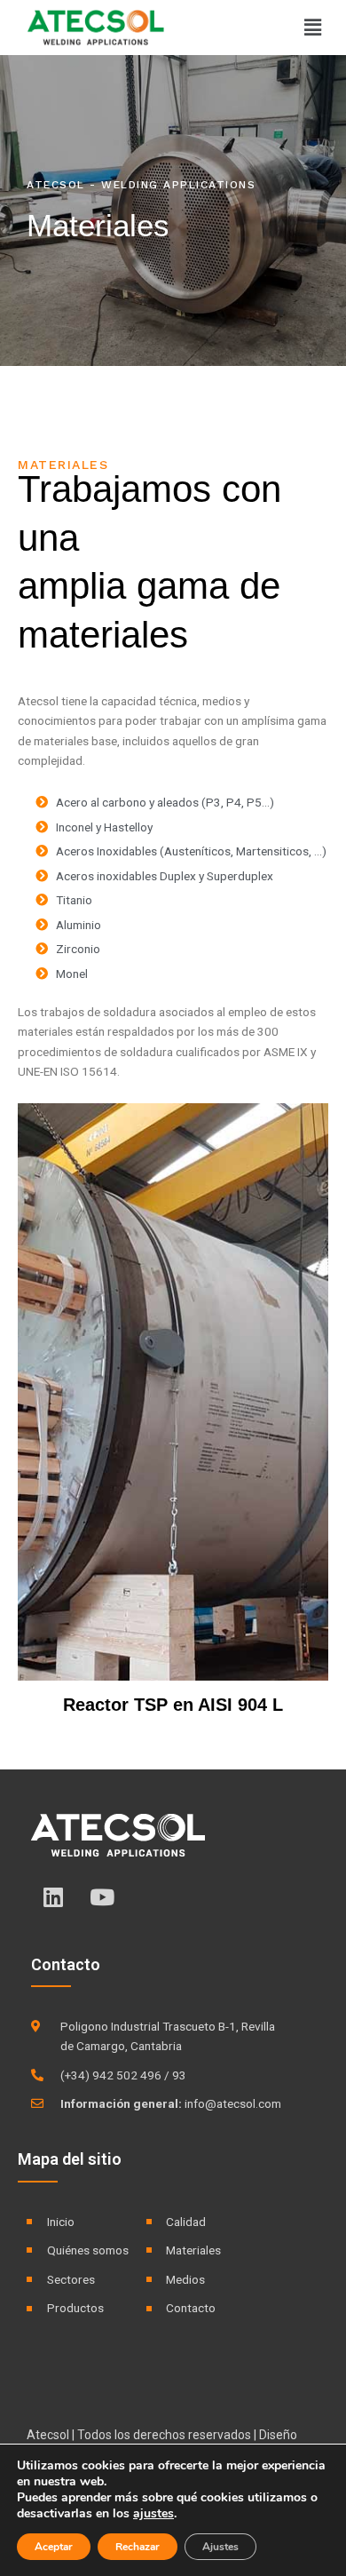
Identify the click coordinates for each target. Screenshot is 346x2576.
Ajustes (220, 2547)
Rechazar (138, 2547)
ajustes (153, 2514)
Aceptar (54, 2547)
